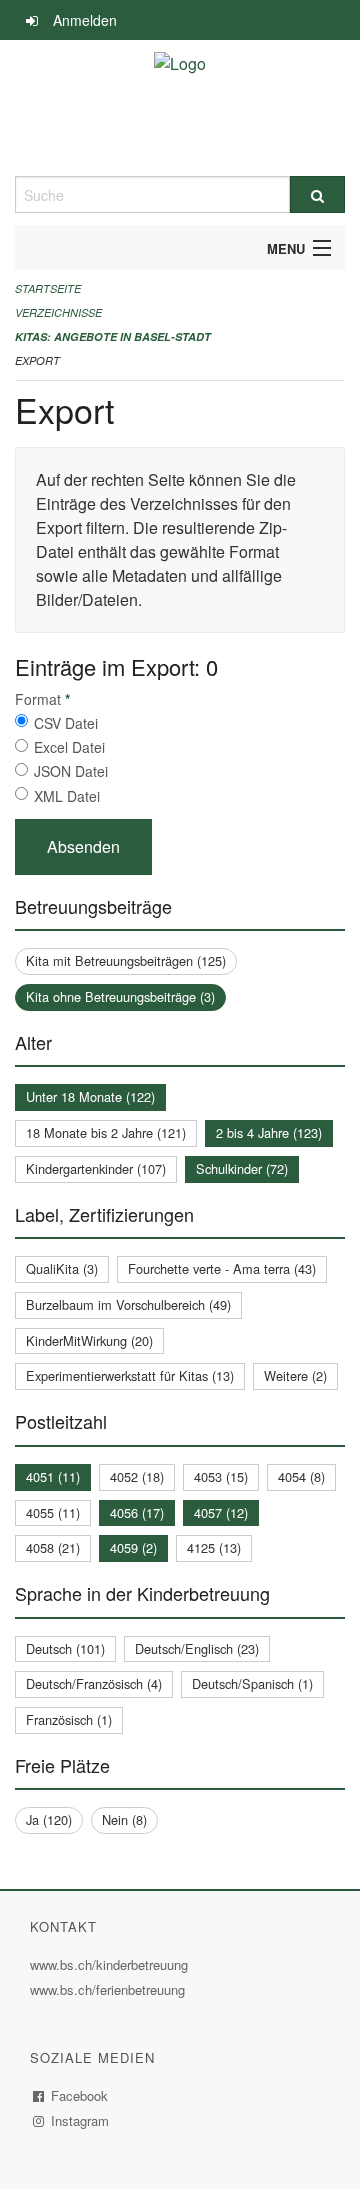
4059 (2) (133, 1547)
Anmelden (85, 20)
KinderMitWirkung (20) (89, 1340)
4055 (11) (53, 1512)
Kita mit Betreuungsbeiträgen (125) (126, 960)
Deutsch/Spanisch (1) (252, 1683)
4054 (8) (301, 1476)
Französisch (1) (69, 1719)
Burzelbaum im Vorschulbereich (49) (128, 1304)
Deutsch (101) (65, 1648)
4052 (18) (137, 1476)
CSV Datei (66, 723)
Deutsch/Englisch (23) (197, 1648)
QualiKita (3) (62, 1268)
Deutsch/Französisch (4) (94, 1683)
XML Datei (67, 796)
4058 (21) (53, 1547)
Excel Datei (69, 747)
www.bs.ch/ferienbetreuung (110, 1989)
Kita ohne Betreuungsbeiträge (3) (120, 996)
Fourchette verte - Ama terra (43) (222, 1268)
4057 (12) (221, 1512)
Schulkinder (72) (242, 1168)
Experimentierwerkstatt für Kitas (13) (130, 1375)
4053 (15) (221, 1476)
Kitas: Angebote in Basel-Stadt (113, 336)
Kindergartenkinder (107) (96, 1168)
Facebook (80, 2095)
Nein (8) (124, 1819)
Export (37, 360)
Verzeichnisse (58, 312)
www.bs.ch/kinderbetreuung (111, 1964)
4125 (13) (214, 1547)
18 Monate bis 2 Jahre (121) (106, 1132)
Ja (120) (49, 1819)
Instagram (80, 2120)
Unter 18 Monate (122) (90, 1096)
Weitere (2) (295, 1375)
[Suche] (317, 194)
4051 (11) (53, 1476)
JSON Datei (71, 771)
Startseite (48, 288)
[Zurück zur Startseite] (180, 108)
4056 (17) (137, 1512)
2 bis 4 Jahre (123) (269, 1132)
